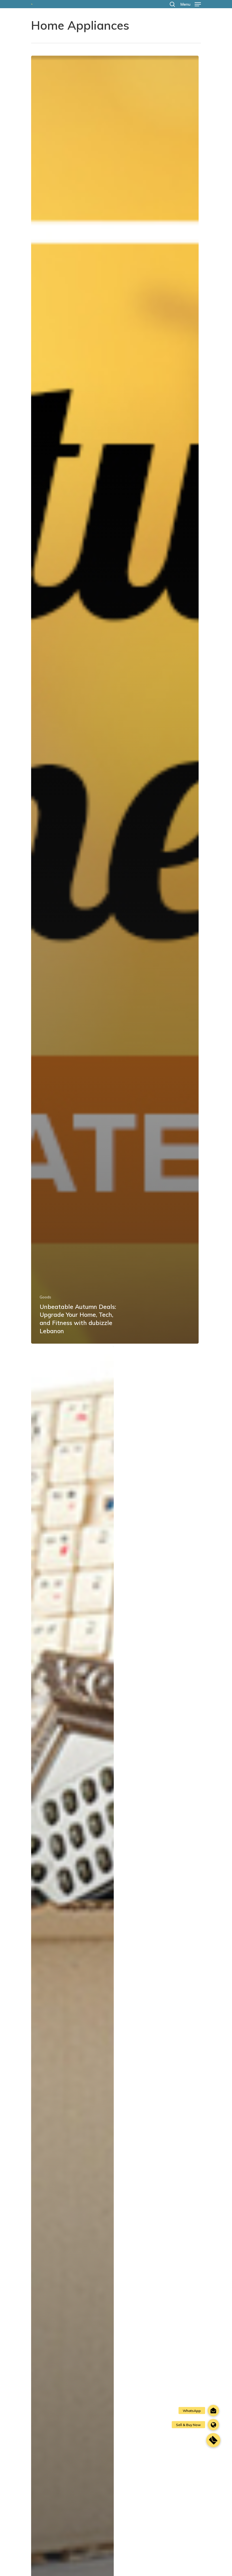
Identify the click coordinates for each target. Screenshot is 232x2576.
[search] (172, 4)
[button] (213, 2440)
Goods (45, 1297)
